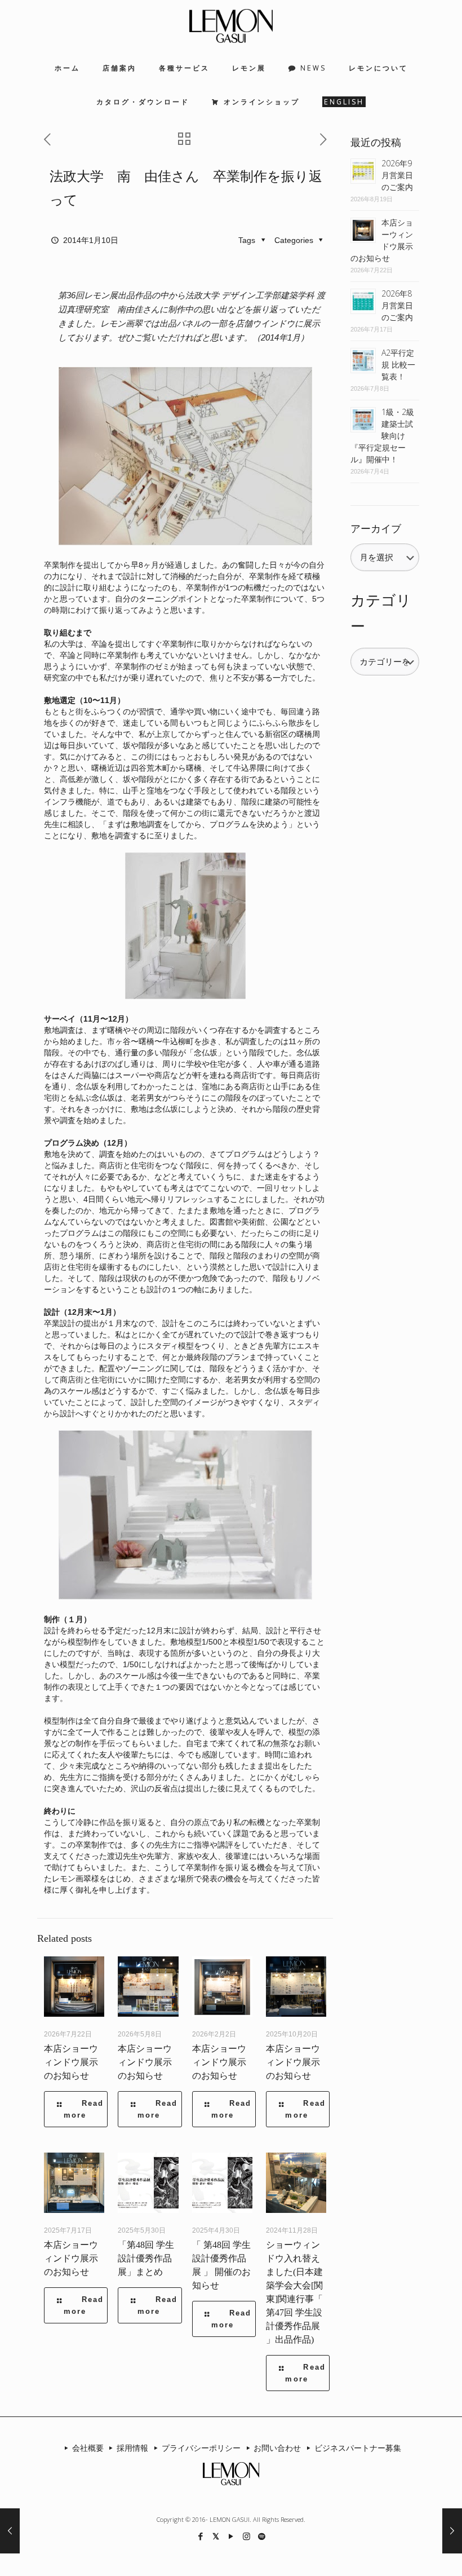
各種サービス (184, 68)
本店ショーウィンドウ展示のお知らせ (71, 2062)
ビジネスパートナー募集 (358, 2448)
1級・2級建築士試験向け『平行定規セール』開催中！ (382, 436)
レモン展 (249, 68)
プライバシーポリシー (201, 2448)
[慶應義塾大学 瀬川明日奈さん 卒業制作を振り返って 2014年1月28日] (452, 2531)
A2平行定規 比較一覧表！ (398, 364)
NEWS (313, 68)
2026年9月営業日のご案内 (397, 175)
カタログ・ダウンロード (143, 102)
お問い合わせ (277, 2448)
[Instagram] (246, 2536)
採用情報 (132, 2448)
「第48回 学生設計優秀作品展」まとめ (146, 2258)
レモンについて (378, 68)
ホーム (67, 68)
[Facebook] (201, 2536)
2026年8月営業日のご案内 (397, 305)
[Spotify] (262, 2536)
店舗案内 (119, 68)
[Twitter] (216, 2536)
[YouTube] (231, 2536)
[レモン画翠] (231, 26)
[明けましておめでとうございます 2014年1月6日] (10, 2531)
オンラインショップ (262, 102)
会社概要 (88, 2448)
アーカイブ (376, 529)
